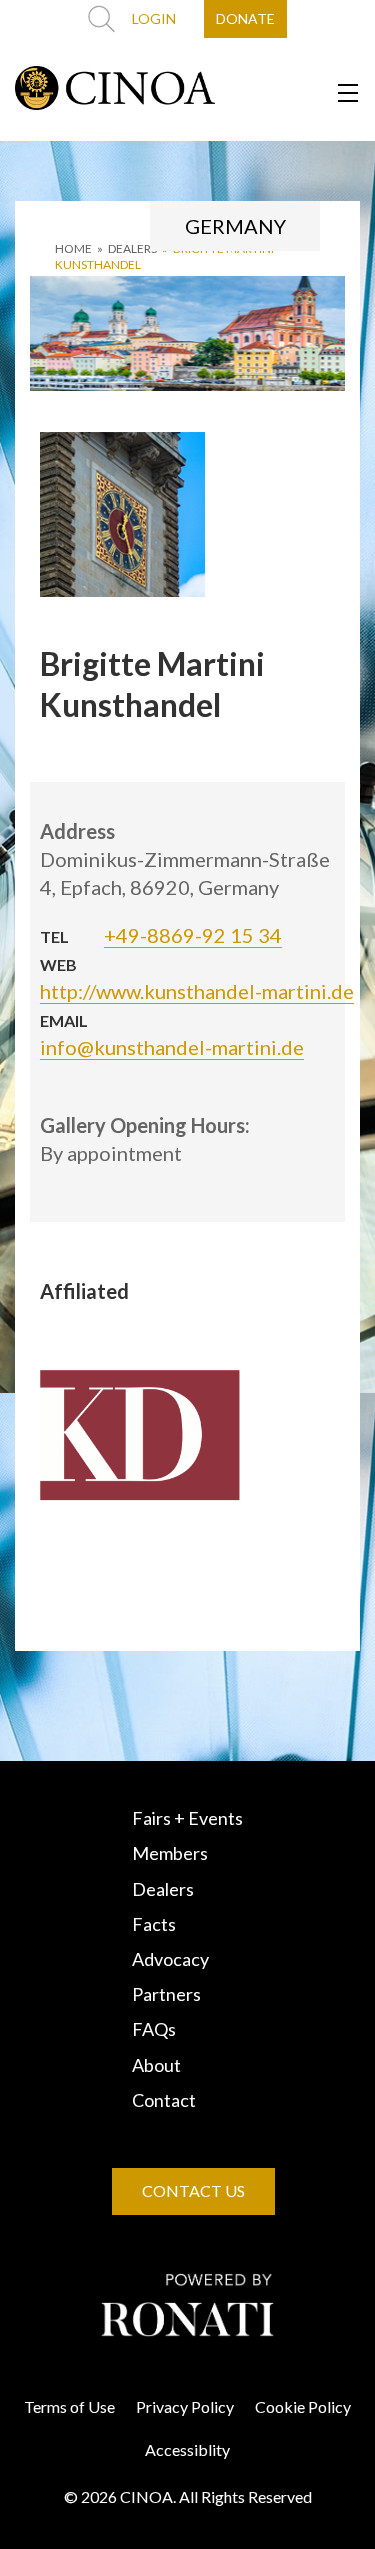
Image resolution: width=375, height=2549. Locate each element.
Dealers (163, 1889)
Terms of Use (69, 2406)
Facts (154, 1924)
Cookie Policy (303, 2406)
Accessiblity (187, 2449)
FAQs (154, 2029)
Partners (166, 1994)
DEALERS (132, 248)
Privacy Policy (185, 2406)
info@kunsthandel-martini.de (172, 1047)
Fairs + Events (187, 1818)
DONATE (245, 18)
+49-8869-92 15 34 (193, 935)
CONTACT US (193, 2190)
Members (170, 1853)
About (156, 2065)
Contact (164, 2100)
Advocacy (170, 1959)
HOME (73, 248)
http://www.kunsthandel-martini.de (197, 991)
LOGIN (154, 18)
